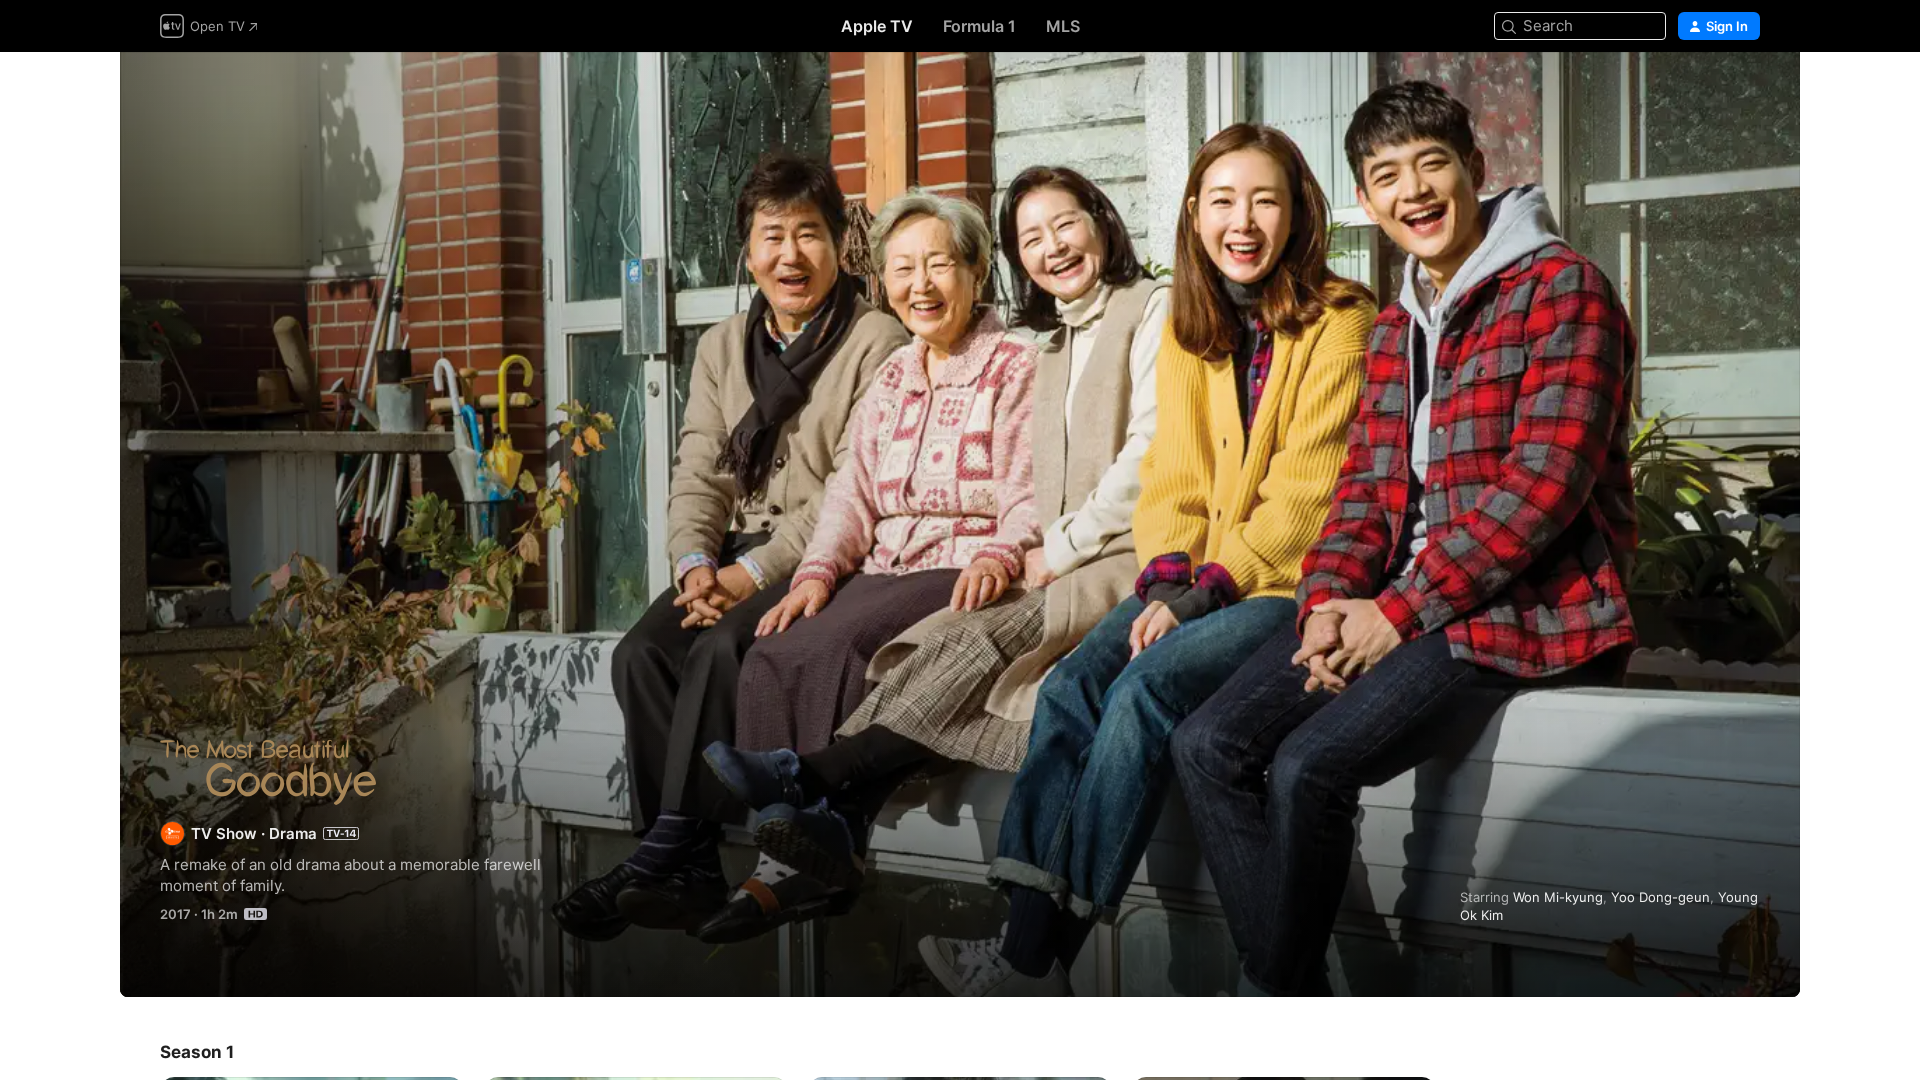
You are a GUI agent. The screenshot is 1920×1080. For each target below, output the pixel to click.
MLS (1063, 26)
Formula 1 (979, 26)
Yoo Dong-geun (1660, 897)
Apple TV (877, 26)
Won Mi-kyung (1558, 897)
